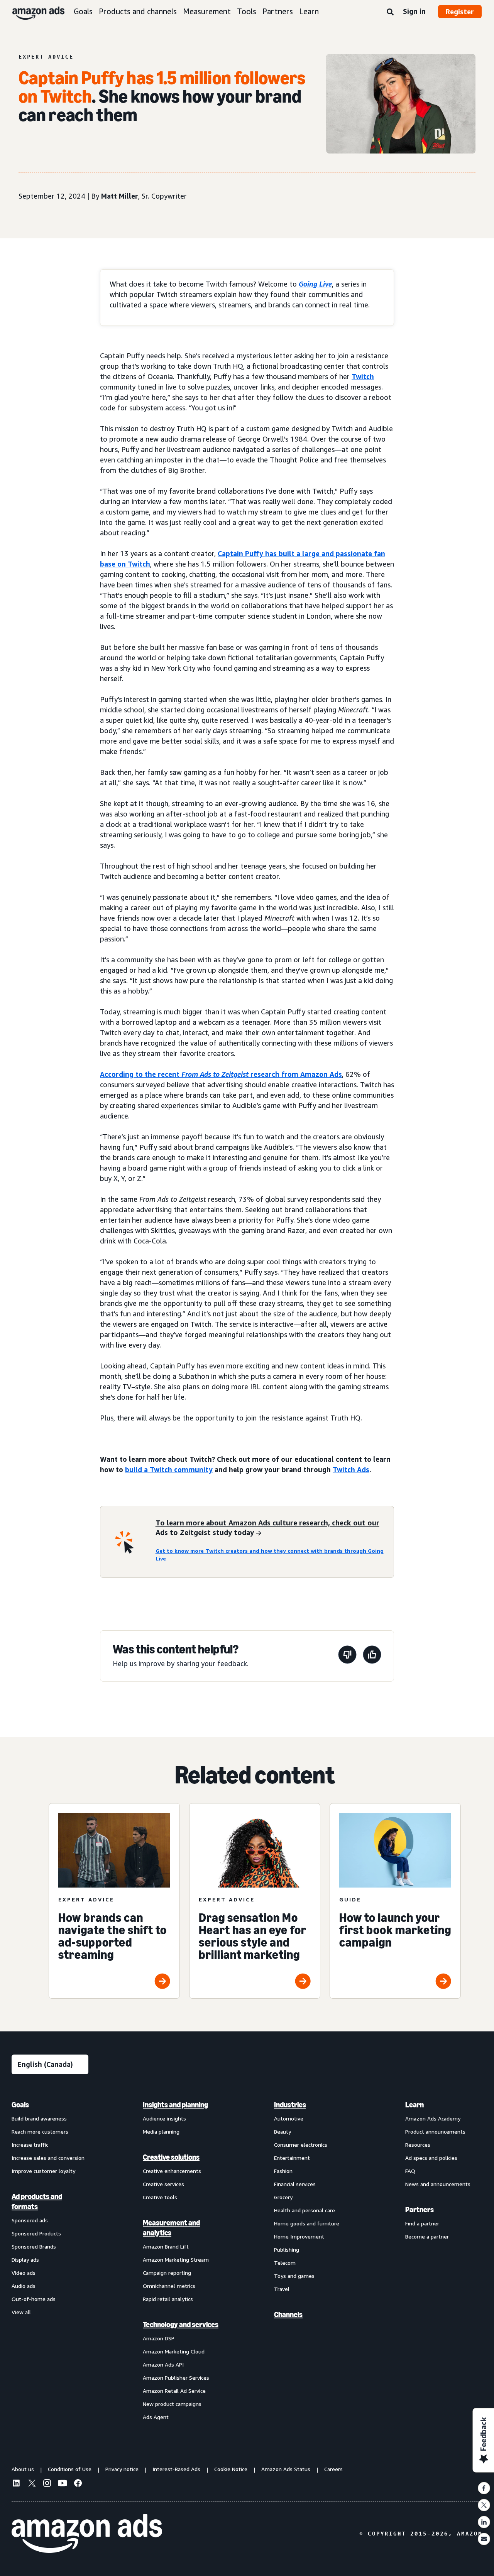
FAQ (410, 2171)
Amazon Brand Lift (166, 2246)
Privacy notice (122, 2469)
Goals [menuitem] (20, 2105)
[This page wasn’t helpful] (347, 1656)
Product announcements (435, 2131)
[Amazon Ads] (32, 12)
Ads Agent (156, 2417)
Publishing (287, 2250)
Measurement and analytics (171, 2228)
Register (460, 12)
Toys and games (294, 2276)
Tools (247, 11)
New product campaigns (172, 2404)
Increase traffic (30, 2145)
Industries (290, 2105)
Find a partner (422, 2223)
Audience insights (164, 2118)
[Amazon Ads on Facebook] (78, 2484)
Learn (309, 11)
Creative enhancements (172, 2171)
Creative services (163, 2184)
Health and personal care (305, 2210)
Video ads (24, 2273)
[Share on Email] (484, 2539)
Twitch (363, 376)
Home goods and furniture (307, 2223)
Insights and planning (175, 2105)
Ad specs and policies (431, 2158)
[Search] (390, 12)
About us (23, 2469)
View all (21, 2312)
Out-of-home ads (34, 2299)
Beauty (283, 2131)
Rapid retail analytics (168, 2299)
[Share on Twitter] (484, 2505)
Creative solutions (171, 2157)
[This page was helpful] (372, 1656)
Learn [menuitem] (414, 2105)
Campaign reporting (167, 2273)
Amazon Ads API (163, 2364)
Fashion (283, 2171)
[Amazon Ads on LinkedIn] (16, 2484)
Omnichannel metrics (169, 2286)
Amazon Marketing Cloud (174, 2351)
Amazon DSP (159, 2338)
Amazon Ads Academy (433, 2118)
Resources (418, 2145)
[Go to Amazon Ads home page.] (87, 2534)
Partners (278, 11)
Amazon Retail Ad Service (174, 2391)
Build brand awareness (39, 2118)
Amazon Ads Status (286, 2469)
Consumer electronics (301, 2145)
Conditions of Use (70, 2469)
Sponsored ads (30, 2220)
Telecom (285, 2263)
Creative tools (160, 2197)
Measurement (207, 11)
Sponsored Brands (34, 2246)
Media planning (161, 2131)
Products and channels (138, 11)
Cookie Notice (231, 2469)
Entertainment (292, 2158)
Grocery (283, 2197)
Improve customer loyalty (43, 2171)
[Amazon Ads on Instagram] (47, 2484)
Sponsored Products (36, 2233)
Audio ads (24, 2286)
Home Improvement (299, 2236)
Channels (288, 2315)
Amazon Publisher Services (176, 2378)
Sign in (414, 11)
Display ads (25, 2260)
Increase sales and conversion (48, 2158)
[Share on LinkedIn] (484, 2522)
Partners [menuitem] (420, 2210)
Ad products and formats (37, 2201)
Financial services (295, 2184)
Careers (333, 2469)
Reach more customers (40, 2131)
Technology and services (181, 2325)
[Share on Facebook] (484, 2488)
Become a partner (427, 2236)
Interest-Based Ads (176, 2469)
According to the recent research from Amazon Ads (221, 1074)
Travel (282, 2289)
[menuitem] (50, 2261)
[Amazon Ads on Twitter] (32, 2484)
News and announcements (438, 2184)
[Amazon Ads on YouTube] (63, 2484)
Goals (83, 11)
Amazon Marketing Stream (176, 2260)
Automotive (289, 2118)
